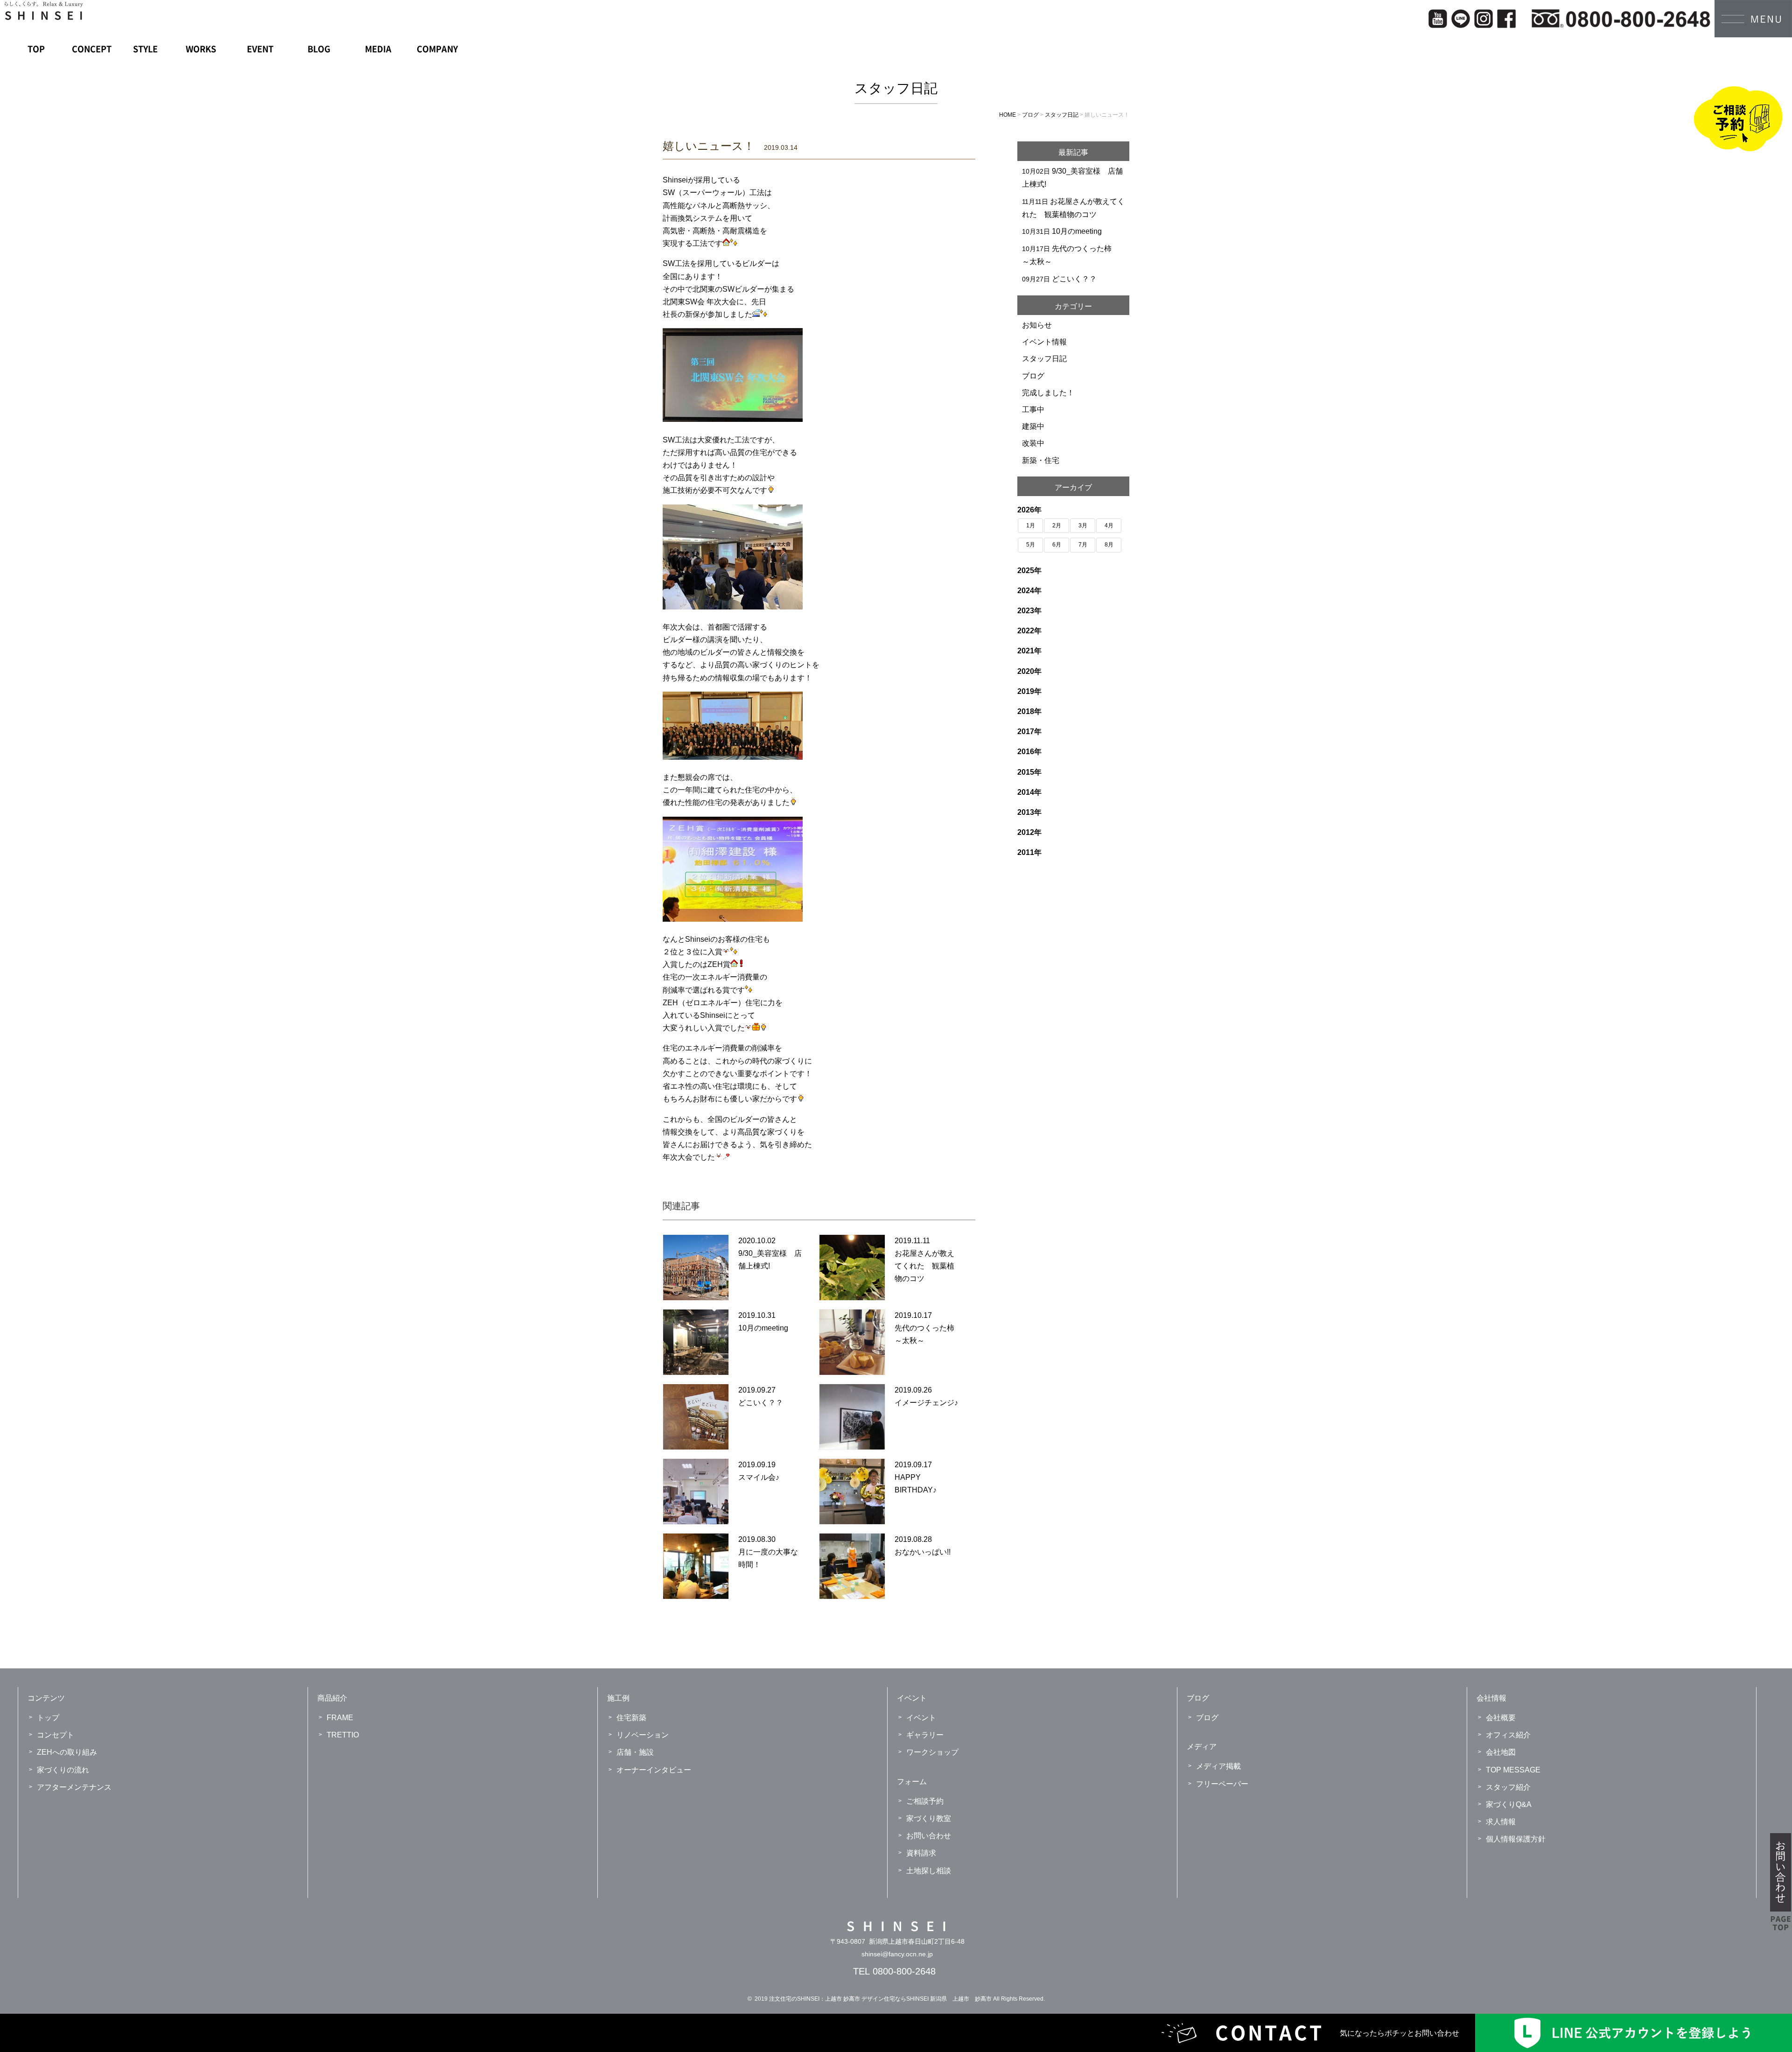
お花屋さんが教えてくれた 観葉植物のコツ (924, 1266)
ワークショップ (932, 1752)
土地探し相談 (929, 1871)
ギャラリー (925, 1735)
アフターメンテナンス (74, 1787)
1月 (1031, 525)
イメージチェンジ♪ (926, 1403)
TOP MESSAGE (1513, 1770)
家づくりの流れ (63, 1770)
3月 (1083, 525)
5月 (1031, 545)
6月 (1057, 545)
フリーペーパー (1222, 1784)
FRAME (340, 1718)
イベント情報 (1044, 342)
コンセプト (56, 1735)
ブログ (1033, 376)
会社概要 (1501, 1718)
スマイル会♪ (759, 1477)
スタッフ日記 (1044, 359)
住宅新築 (631, 1718)
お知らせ (1037, 325)
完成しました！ (1048, 393)
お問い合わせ (929, 1836)
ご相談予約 (925, 1801)
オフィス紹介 (1508, 1735)
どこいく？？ (761, 1403)
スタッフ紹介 (1508, 1787)
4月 (1109, 525)
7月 (1083, 545)
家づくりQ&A (1509, 1804)
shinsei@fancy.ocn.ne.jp (897, 1954)
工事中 (1033, 410)
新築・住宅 (1041, 460)
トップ (48, 1718)
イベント (921, 1718)
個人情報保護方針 (1516, 1839)
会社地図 (1501, 1752)
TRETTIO (343, 1735)
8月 (1109, 545)
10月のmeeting (763, 1328)
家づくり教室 (929, 1818)
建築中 (1033, 426)
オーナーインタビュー (654, 1770)
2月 (1057, 525)
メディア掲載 (1218, 1766)
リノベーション (643, 1735)
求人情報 (1501, 1822)
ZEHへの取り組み (67, 1752)
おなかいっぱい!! (923, 1552)
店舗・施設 (635, 1752)
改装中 (1033, 443)
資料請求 (921, 1853)
